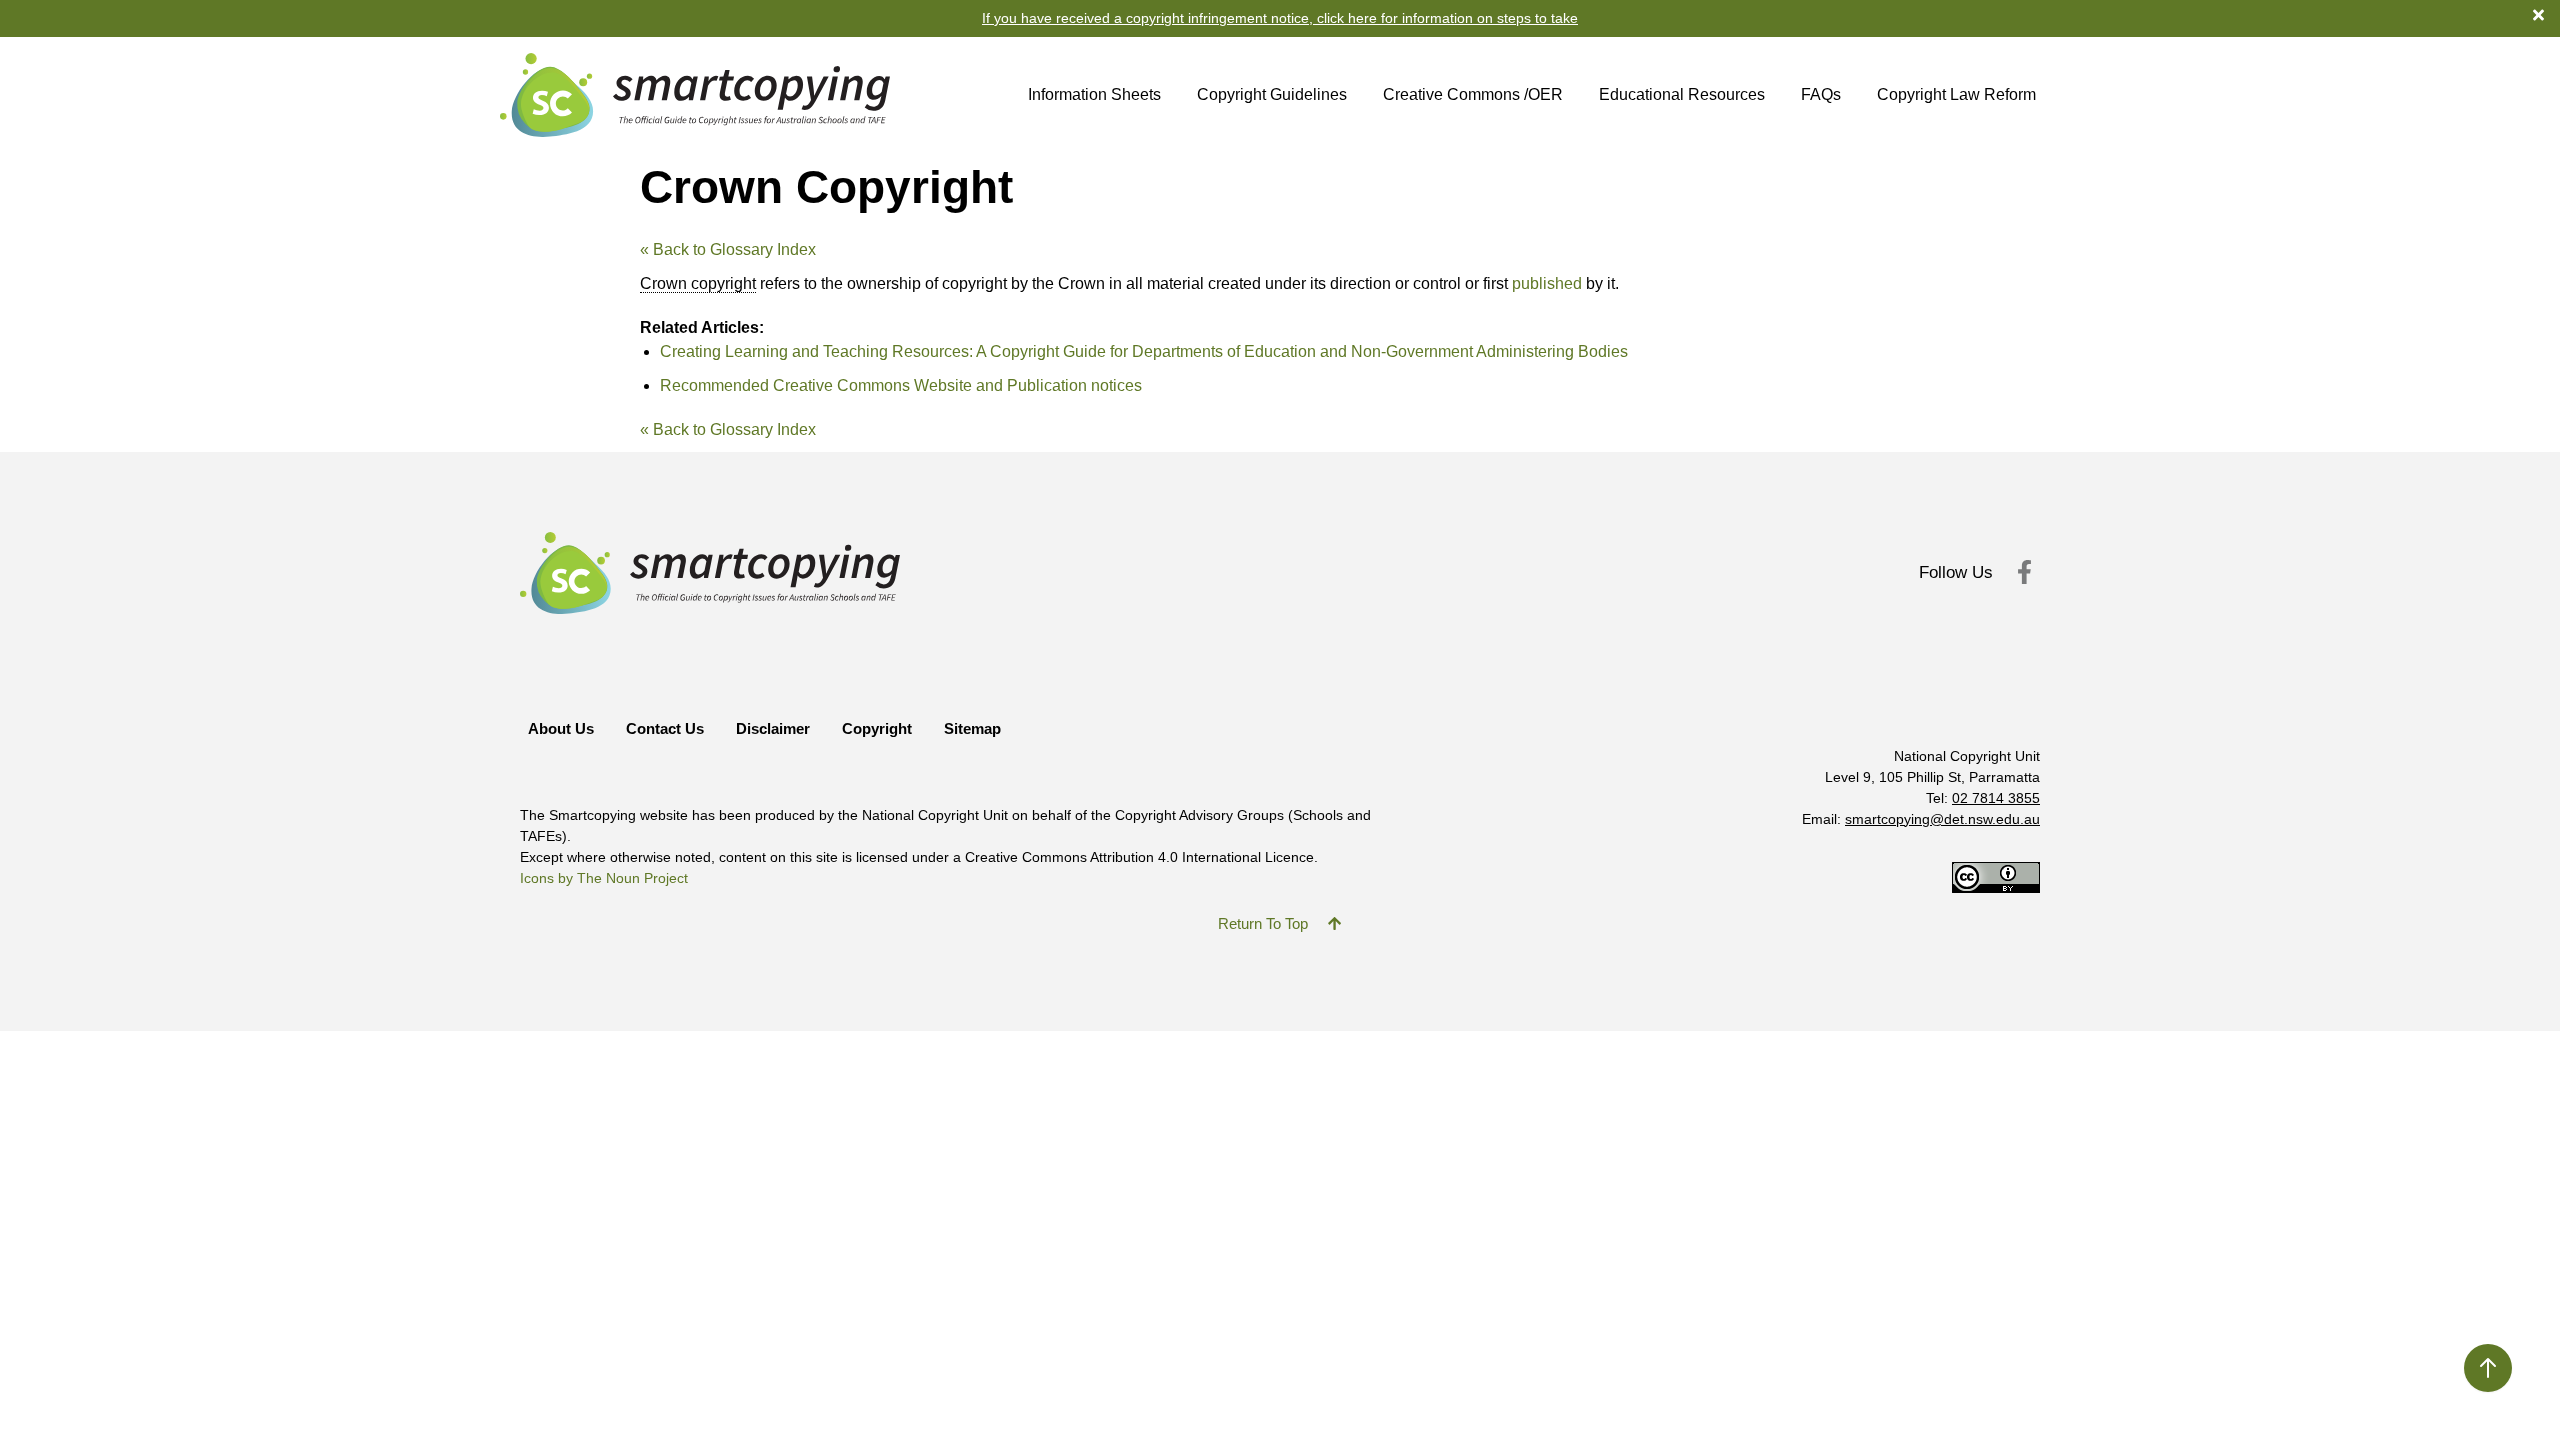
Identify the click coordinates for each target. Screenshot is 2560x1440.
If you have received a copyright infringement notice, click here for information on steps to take (1280, 18)
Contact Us (665, 728)
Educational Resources (1682, 94)
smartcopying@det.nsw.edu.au (1942, 819)
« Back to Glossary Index (728, 249)
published (1547, 283)
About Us (561, 728)
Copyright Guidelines (1272, 94)
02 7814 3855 (1996, 798)
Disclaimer (773, 728)
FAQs (1821, 94)
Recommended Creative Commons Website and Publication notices (901, 385)
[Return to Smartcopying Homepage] (695, 95)
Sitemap (972, 728)
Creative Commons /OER (1473, 94)
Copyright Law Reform (1956, 94)
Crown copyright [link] (698, 283)
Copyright (877, 728)
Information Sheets (1094, 94)
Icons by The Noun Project (604, 878)
